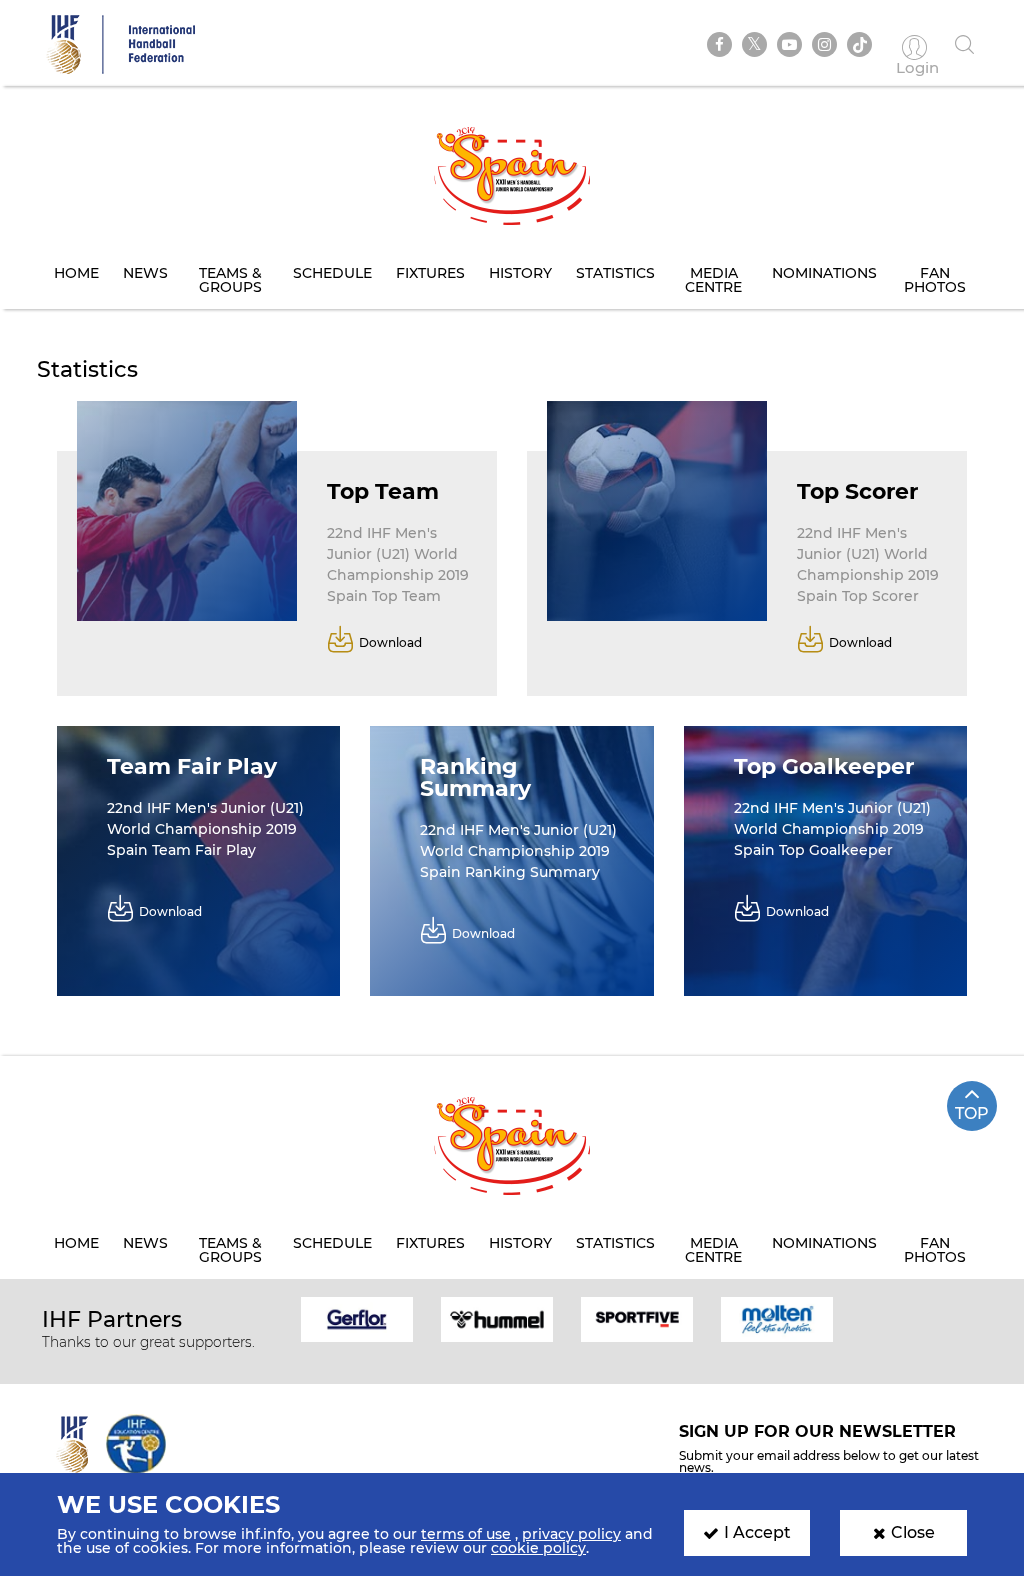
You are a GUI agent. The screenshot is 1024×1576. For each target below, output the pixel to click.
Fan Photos (935, 280)
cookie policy (538, 1548)
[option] (357, 1318)
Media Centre (713, 280)
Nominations (824, 273)
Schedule (332, 273)
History (520, 273)
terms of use (466, 1534)
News (145, 273)
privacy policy (571, 1534)
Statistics (615, 273)
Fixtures (430, 273)
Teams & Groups (230, 280)
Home (76, 273)
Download (390, 642)
